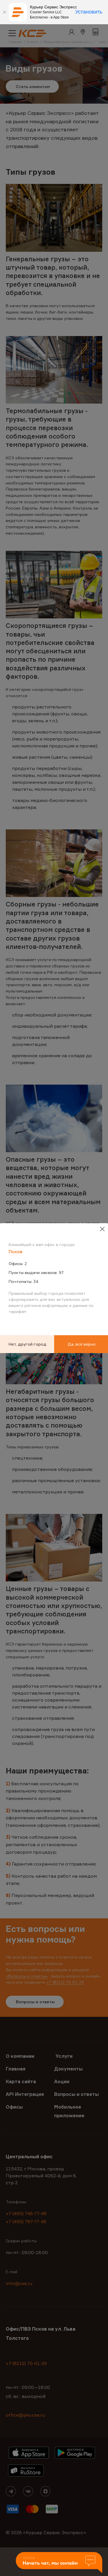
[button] (59, 2563)
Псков (16, 1251)
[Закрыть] (4, 12)
